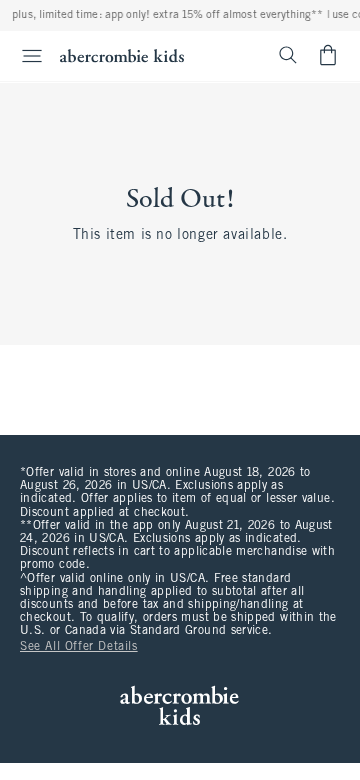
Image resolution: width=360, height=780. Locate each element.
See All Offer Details (79, 647)
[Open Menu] (24, 56)
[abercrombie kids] (122, 55)
